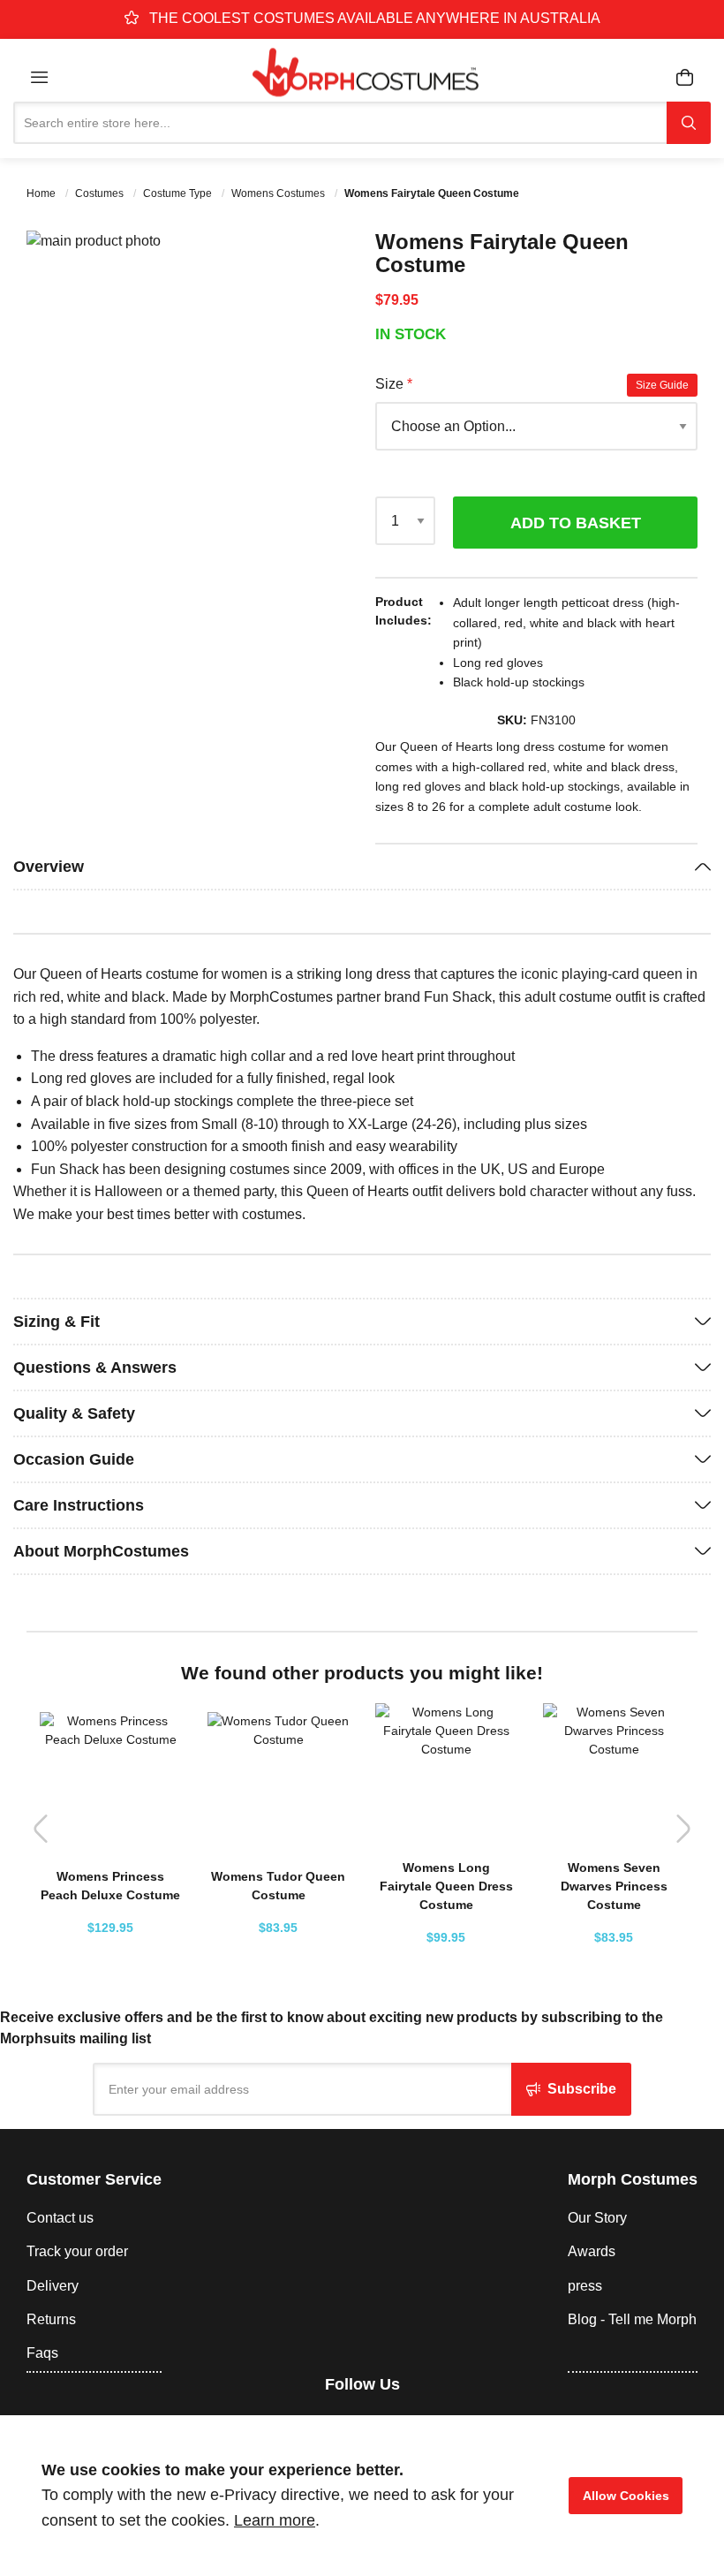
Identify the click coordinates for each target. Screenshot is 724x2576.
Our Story (597, 2218)
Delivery (53, 2286)
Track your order (77, 2251)
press (585, 2286)
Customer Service (94, 2179)
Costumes (101, 193)
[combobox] (340, 123)
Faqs (42, 2353)
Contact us (60, 2218)
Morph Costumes (633, 2179)
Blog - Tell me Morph (632, 2319)
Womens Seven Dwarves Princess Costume (614, 1886)
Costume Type (179, 193)
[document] (362, 2496)
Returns (51, 2319)
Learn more (275, 2520)
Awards (592, 2251)
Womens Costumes (279, 193)
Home (42, 193)
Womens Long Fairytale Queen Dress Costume (446, 1886)
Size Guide (662, 385)
